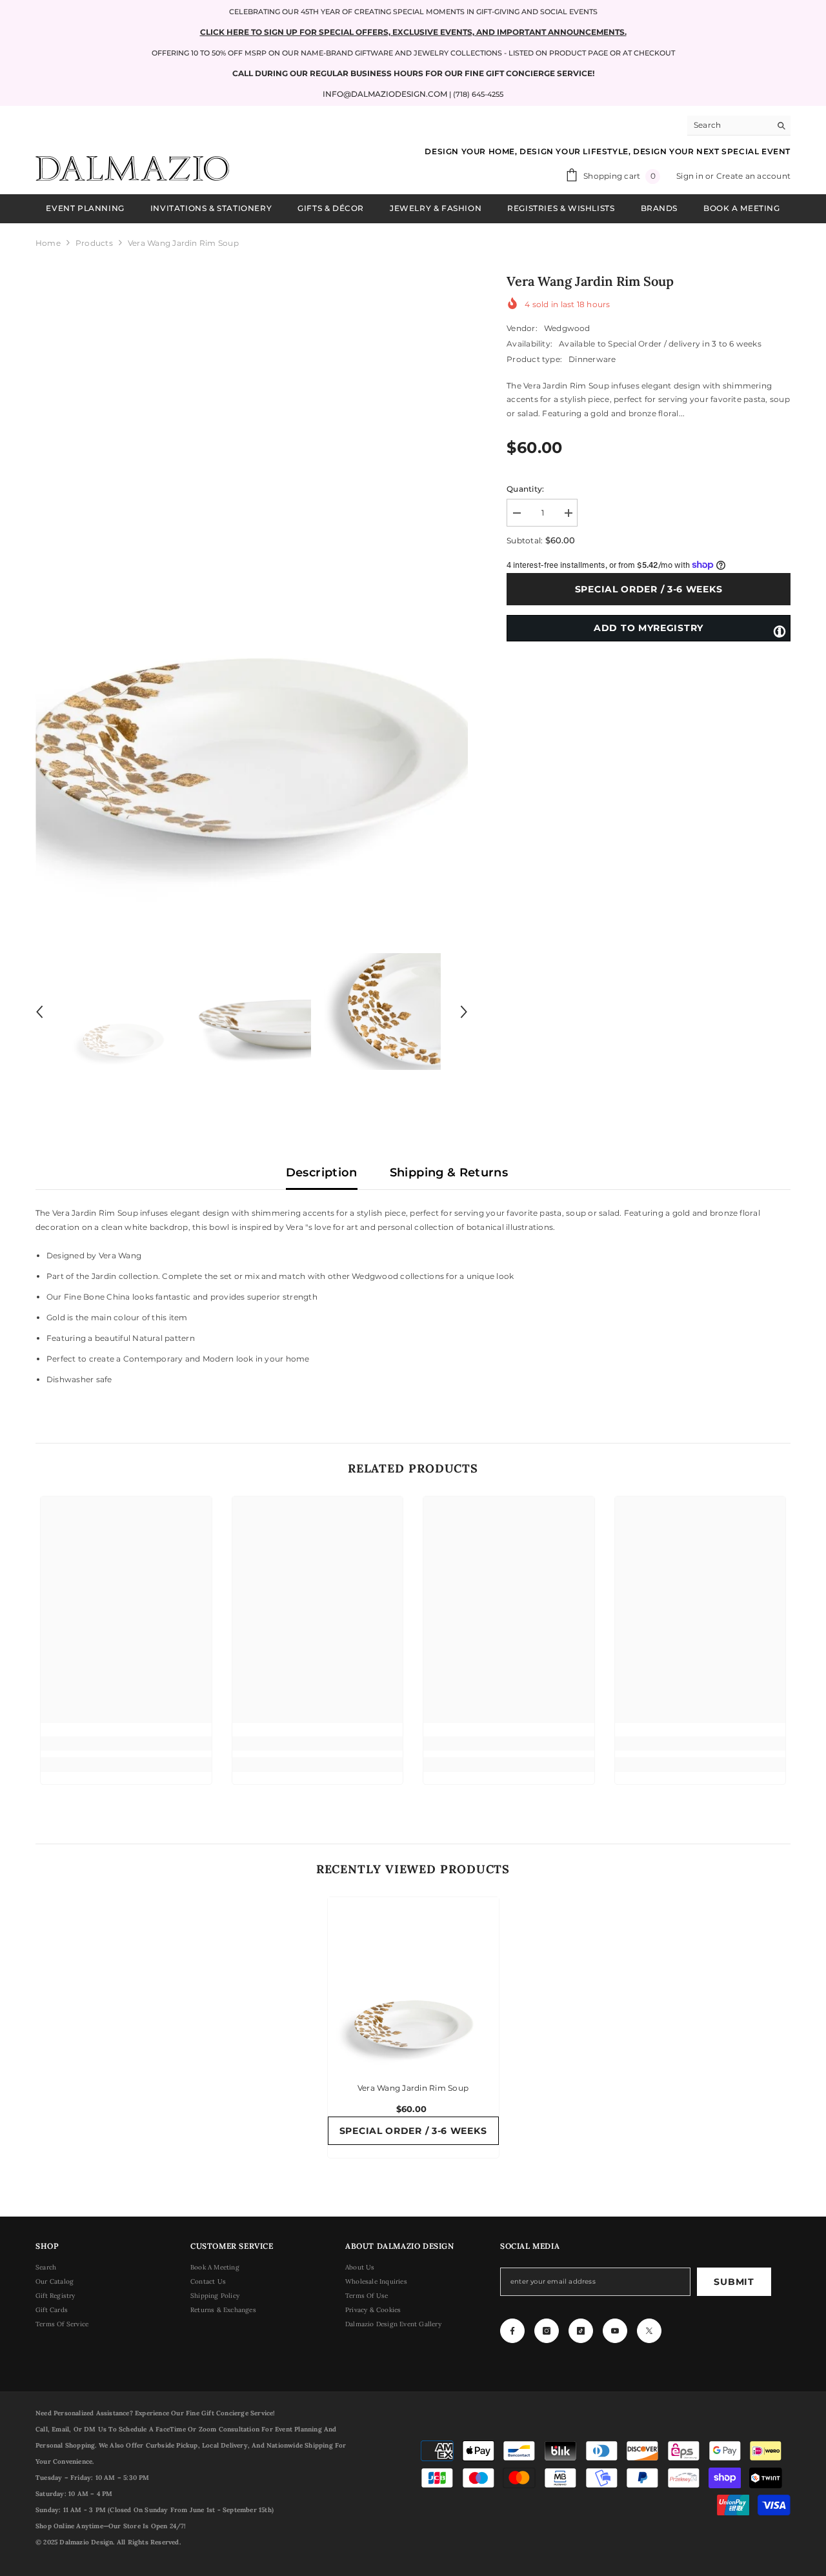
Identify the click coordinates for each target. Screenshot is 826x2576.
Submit (734, 2282)
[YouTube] (615, 2331)
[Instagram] (547, 2331)
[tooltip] (780, 630)
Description (322, 1172)
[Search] (739, 126)
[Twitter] (649, 2331)
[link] (126, 1744)
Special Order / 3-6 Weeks (649, 589)
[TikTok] (581, 2331)
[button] (39, 1012)
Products (94, 243)
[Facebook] (512, 2331)
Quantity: (525, 489)
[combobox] (729, 125)
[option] (252, 592)
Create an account (753, 176)
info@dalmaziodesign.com (385, 94)
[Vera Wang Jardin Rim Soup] (413, 1983)
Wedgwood (567, 328)
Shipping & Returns (449, 1172)
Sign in (691, 176)
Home (48, 243)
